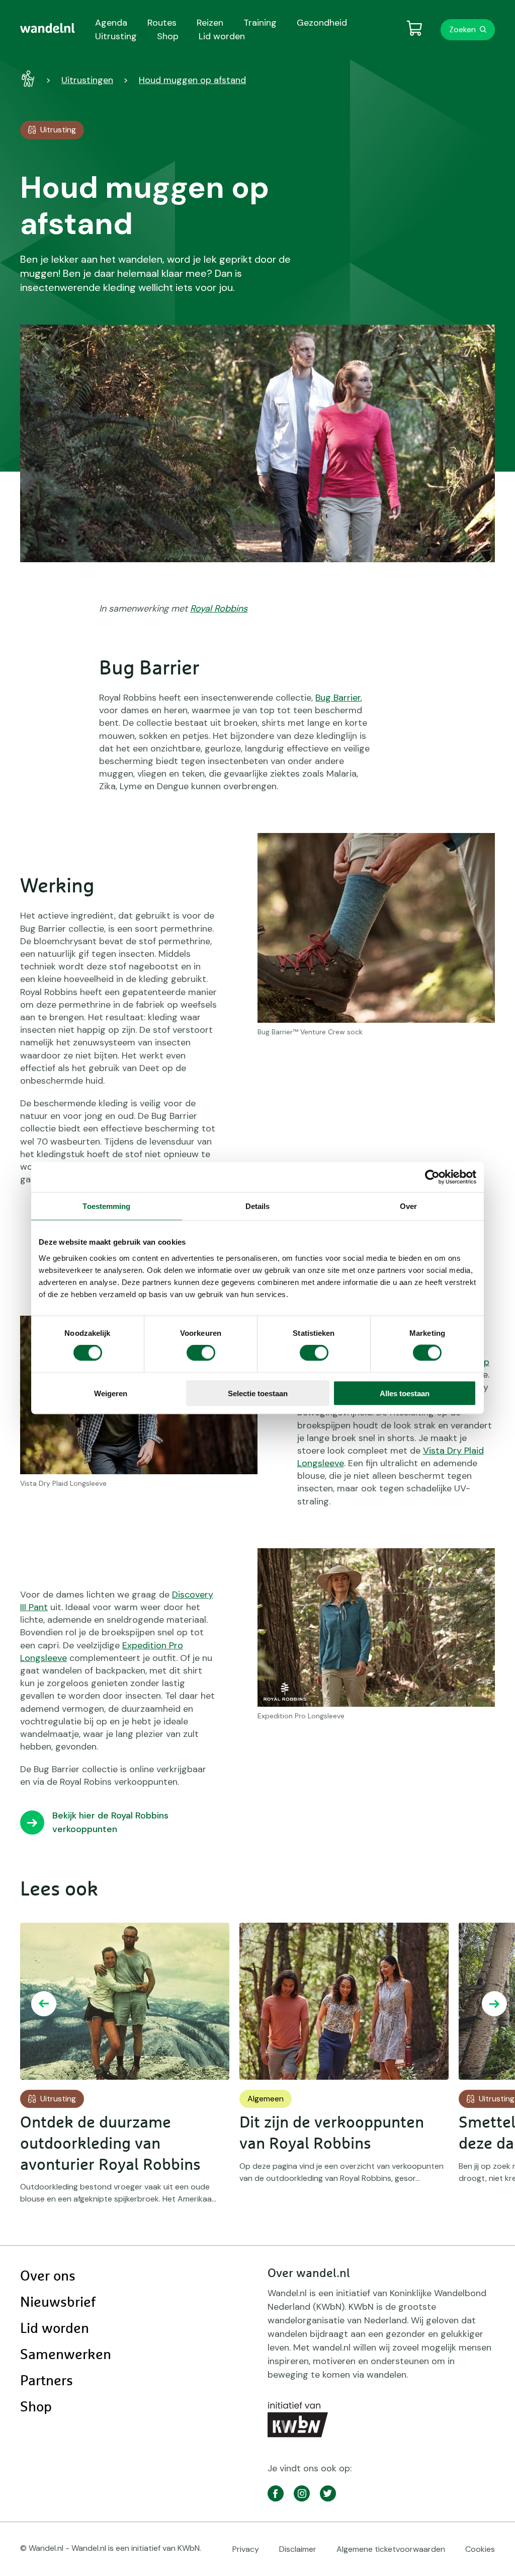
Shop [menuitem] (168, 36)
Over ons (48, 2277)
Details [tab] (258, 1206)
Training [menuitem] (260, 23)
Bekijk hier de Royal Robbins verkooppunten (110, 1822)
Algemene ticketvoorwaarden (391, 2549)
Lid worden (55, 2329)
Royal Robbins (219, 609)
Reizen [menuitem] (210, 23)
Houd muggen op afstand (192, 80)
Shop (36, 2407)
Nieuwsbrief (58, 2303)
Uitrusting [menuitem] (116, 36)
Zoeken (462, 29)
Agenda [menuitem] (111, 23)
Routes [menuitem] (162, 23)
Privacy (246, 2549)
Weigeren (111, 1393)
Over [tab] (408, 1206)
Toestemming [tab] (106, 1206)
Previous (44, 2004)
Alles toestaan (405, 1393)
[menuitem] (48, 28)
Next (494, 2004)
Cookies (480, 2549)
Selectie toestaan (258, 1393)
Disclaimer (298, 2549)
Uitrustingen (87, 80)
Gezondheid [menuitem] (322, 23)
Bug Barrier (338, 698)
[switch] (201, 1353)
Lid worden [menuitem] (222, 36)
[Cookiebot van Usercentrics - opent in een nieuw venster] (432, 1177)
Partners (47, 2381)
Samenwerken (66, 2355)
